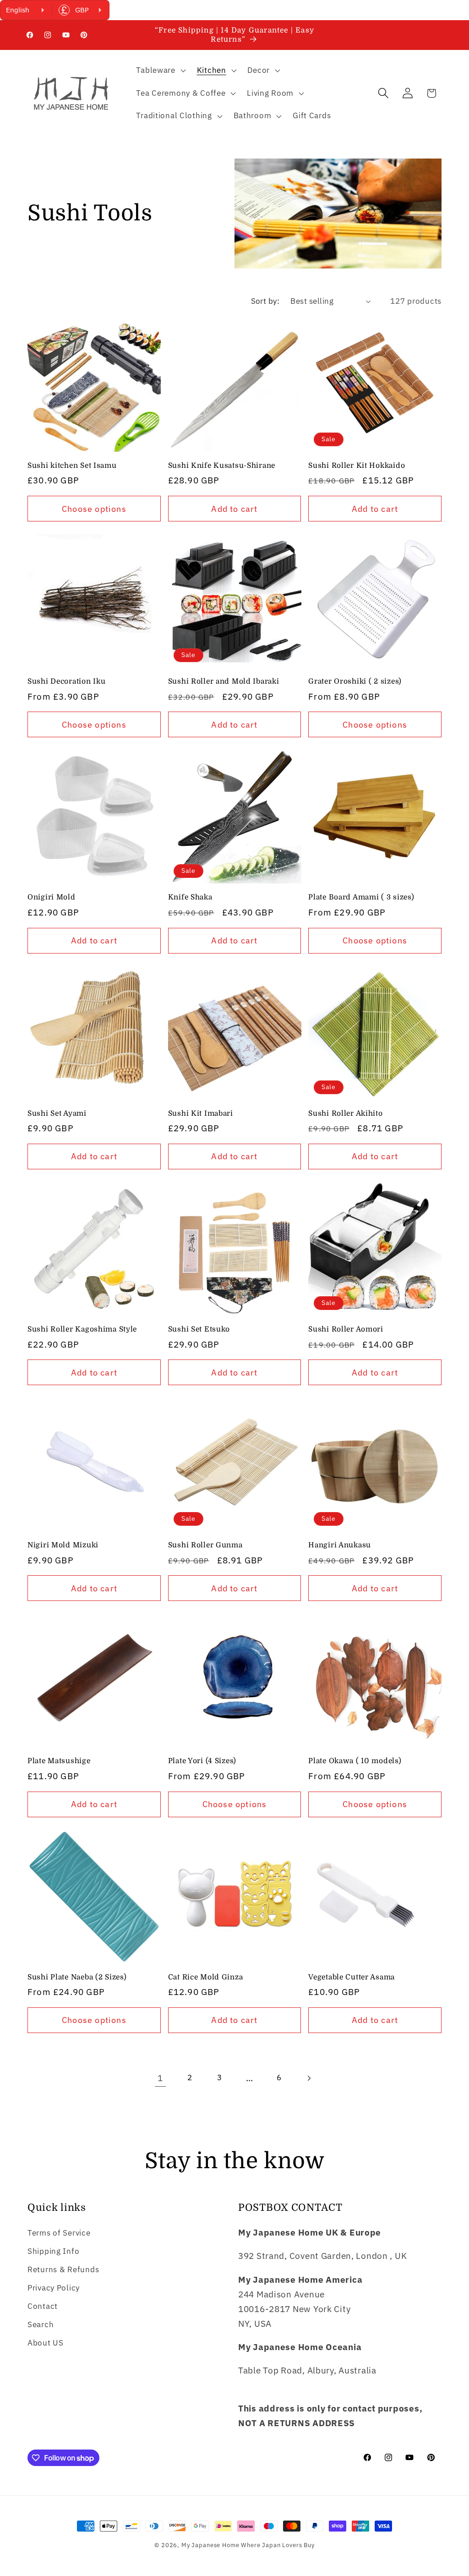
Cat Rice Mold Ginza (206, 1977)
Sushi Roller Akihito (345, 1113)
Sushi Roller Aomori (346, 1329)
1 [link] (160, 2078)
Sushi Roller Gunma (205, 1545)
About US (46, 2343)
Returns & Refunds (63, 2269)
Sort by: (265, 301)
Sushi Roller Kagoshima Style (82, 1329)
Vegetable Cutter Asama (352, 1977)
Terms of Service (59, 2233)
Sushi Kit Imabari (201, 1113)
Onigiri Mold (52, 897)
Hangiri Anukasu (340, 1545)
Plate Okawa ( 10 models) (355, 1761)
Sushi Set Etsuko (199, 1329)
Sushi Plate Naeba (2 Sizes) (77, 1977)
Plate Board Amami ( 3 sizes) (361, 897)
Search (41, 2324)
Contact (43, 2306)
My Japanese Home (210, 2545)
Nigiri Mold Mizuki (63, 1545)
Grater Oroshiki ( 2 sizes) (355, 681)
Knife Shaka (190, 897)
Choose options (94, 509)
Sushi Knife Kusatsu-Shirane (222, 466)
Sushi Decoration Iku (66, 681)
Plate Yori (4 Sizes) (202, 1761)
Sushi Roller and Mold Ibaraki (224, 681)
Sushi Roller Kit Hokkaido (357, 466)
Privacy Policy (54, 2288)
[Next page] (309, 2078)
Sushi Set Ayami (57, 1113)
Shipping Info (53, 2251)
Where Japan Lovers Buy (278, 2545)
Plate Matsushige (59, 1761)
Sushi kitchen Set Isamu (72, 466)
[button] (160, 71)
